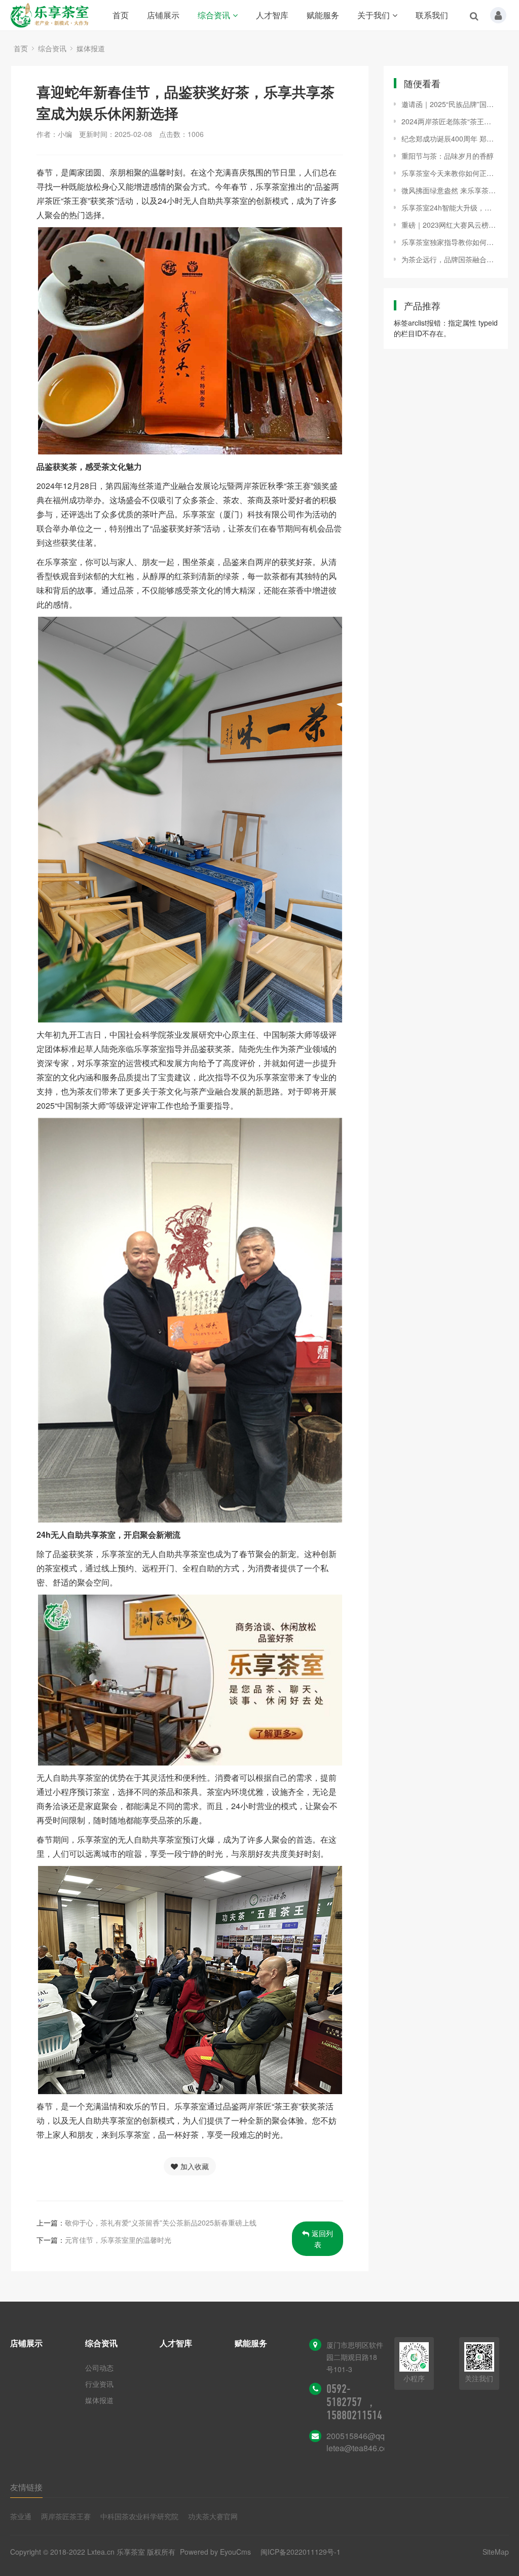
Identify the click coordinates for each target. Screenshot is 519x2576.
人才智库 (272, 15)
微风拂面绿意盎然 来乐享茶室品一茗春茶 (450, 190)
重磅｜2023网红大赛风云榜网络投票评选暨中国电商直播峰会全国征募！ (450, 225)
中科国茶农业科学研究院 (139, 2516)
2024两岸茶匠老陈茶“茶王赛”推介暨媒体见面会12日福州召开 (450, 121)
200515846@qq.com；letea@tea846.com (368, 2442)
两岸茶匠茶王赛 (66, 2516)
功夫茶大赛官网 (213, 2516)
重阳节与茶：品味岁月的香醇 (448, 156)
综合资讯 (214, 15)
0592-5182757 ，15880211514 (354, 2402)
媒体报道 (91, 48)
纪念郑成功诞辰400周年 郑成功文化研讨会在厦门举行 (450, 138)
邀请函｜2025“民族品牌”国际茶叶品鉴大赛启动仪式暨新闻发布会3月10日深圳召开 (450, 104)
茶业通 (21, 2516)
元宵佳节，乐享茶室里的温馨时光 (118, 2240)
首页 (121, 15)
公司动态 (99, 2368)
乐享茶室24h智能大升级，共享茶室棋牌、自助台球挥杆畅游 (450, 207)
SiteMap (496, 2552)
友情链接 (26, 2487)
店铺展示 (163, 15)
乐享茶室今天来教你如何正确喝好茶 (450, 173)
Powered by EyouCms (214, 2552)
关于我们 (374, 15)
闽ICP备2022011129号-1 (301, 2552)
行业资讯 (99, 2384)
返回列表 (322, 2239)
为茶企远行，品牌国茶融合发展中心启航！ (450, 259)
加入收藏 (195, 2166)
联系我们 (432, 15)
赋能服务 (323, 15)
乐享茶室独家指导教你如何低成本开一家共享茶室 (450, 242)
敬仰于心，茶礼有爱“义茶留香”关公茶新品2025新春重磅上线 (161, 2222)
